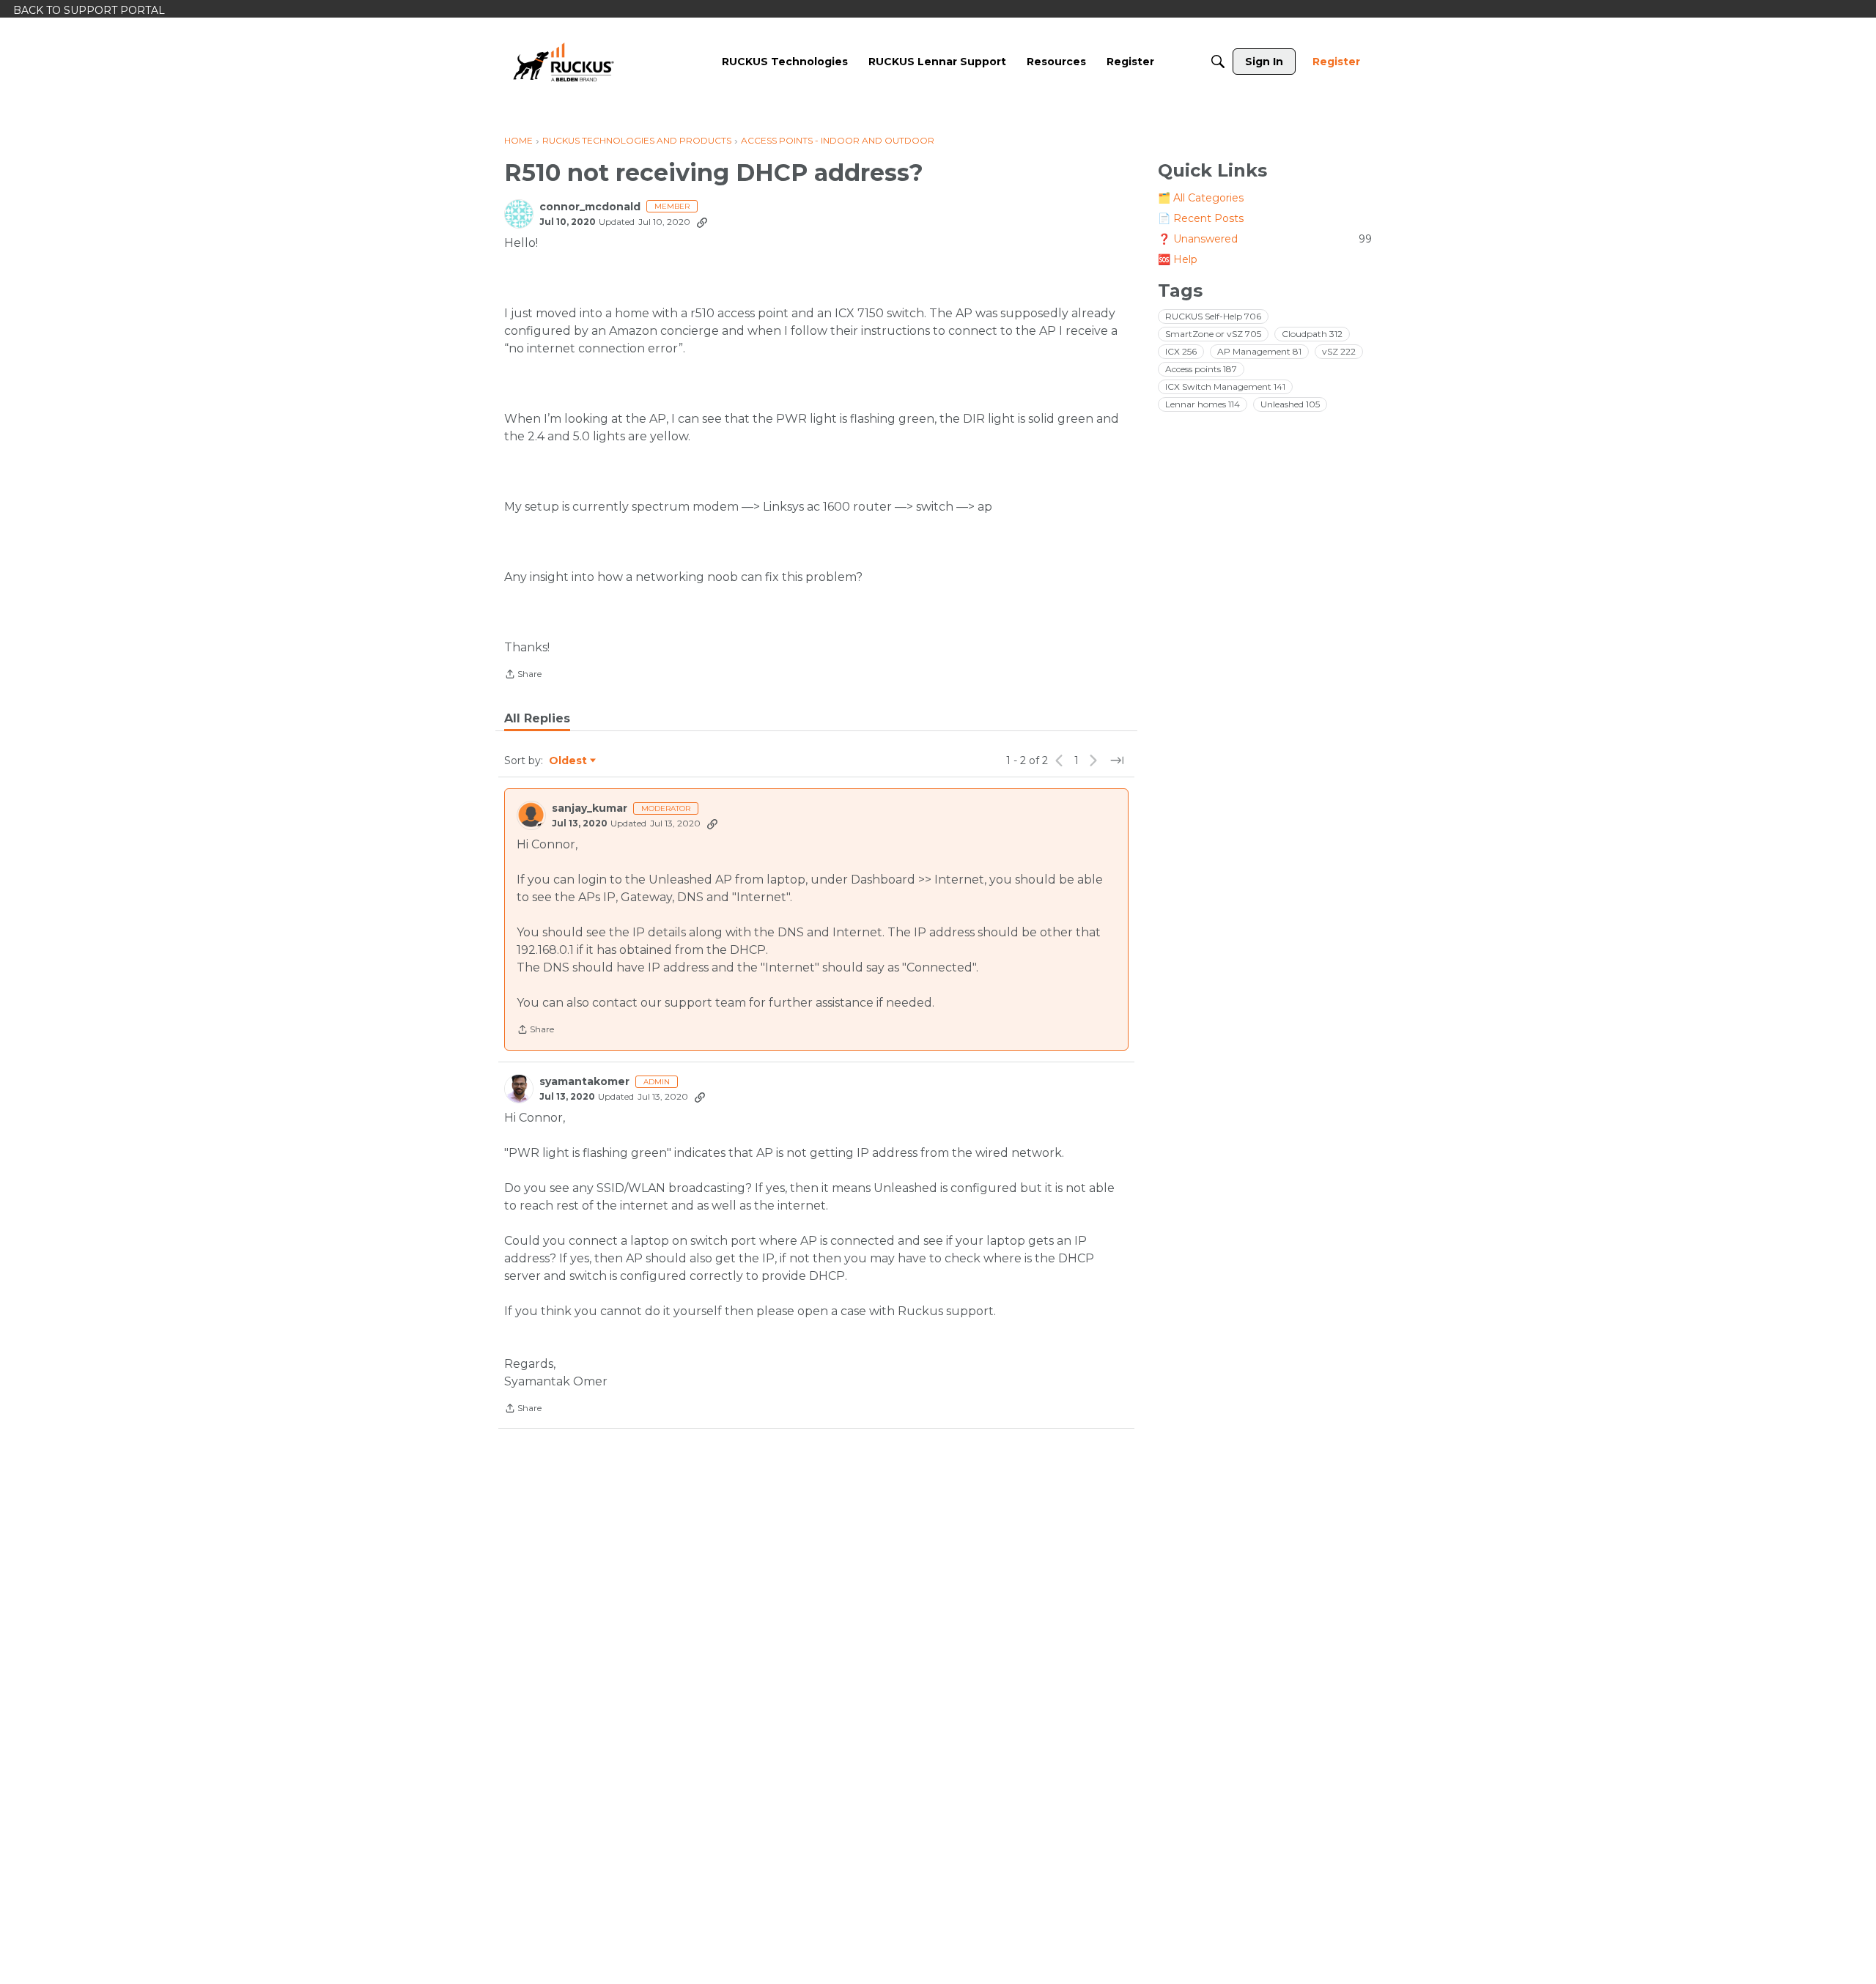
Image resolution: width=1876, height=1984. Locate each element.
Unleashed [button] (1290, 404)
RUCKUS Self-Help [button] (1213, 316)
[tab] (537, 719)
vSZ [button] (1339, 351)
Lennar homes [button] (1203, 404)
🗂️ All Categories (1201, 198)
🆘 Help (1178, 259)
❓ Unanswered (1265, 239)
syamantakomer (584, 1082)
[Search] (1218, 62)
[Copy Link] (702, 222)
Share (523, 675)
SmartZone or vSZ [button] (1213, 334)
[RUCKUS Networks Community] (564, 62)
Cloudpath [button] (1312, 334)
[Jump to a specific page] (1117, 760)
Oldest (569, 761)
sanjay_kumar (590, 808)
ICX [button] (1181, 351)
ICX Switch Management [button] (1225, 386)
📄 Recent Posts (1201, 218)
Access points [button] (1201, 369)
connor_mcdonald (590, 207)
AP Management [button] (1259, 351)
